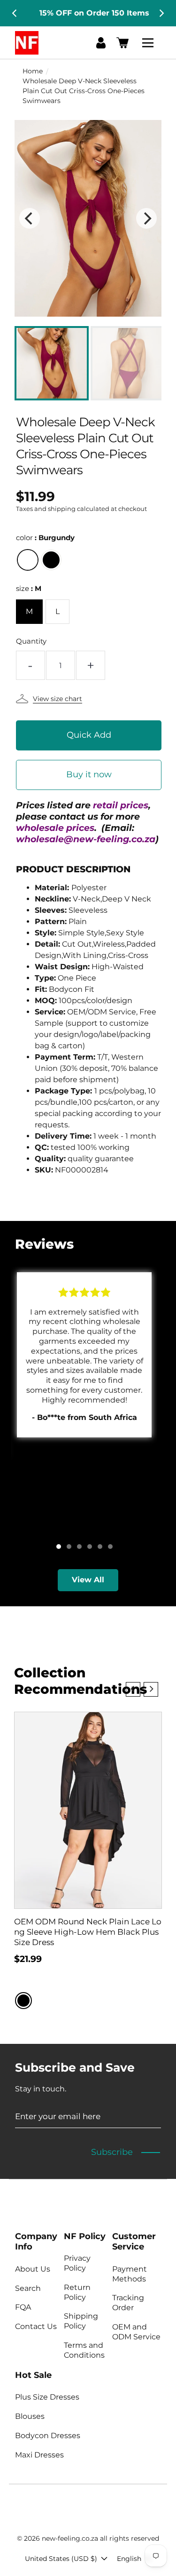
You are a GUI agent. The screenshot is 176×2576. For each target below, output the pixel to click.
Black (51, 560)
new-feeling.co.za (70, 2538)
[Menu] (149, 43)
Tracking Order (128, 2303)
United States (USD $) (61, 2559)
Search (28, 2288)
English (129, 2559)
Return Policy (77, 2292)
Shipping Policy (81, 2321)
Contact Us (36, 2326)
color (45, 538)
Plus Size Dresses (47, 2397)
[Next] (161, 13)
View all (88, 1580)
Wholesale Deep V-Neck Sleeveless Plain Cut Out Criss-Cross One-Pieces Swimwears (84, 91)
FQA (23, 2307)
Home (33, 71)
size (29, 588)
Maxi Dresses (39, 2455)
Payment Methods (130, 2274)
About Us (33, 2269)
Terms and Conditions (84, 2350)
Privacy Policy (77, 2263)
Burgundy (28, 560)
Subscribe (112, 2152)
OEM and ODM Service (136, 2332)
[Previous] (15, 13)
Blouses (30, 2416)
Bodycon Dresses (48, 2436)
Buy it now (89, 774)
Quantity (31, 641)
